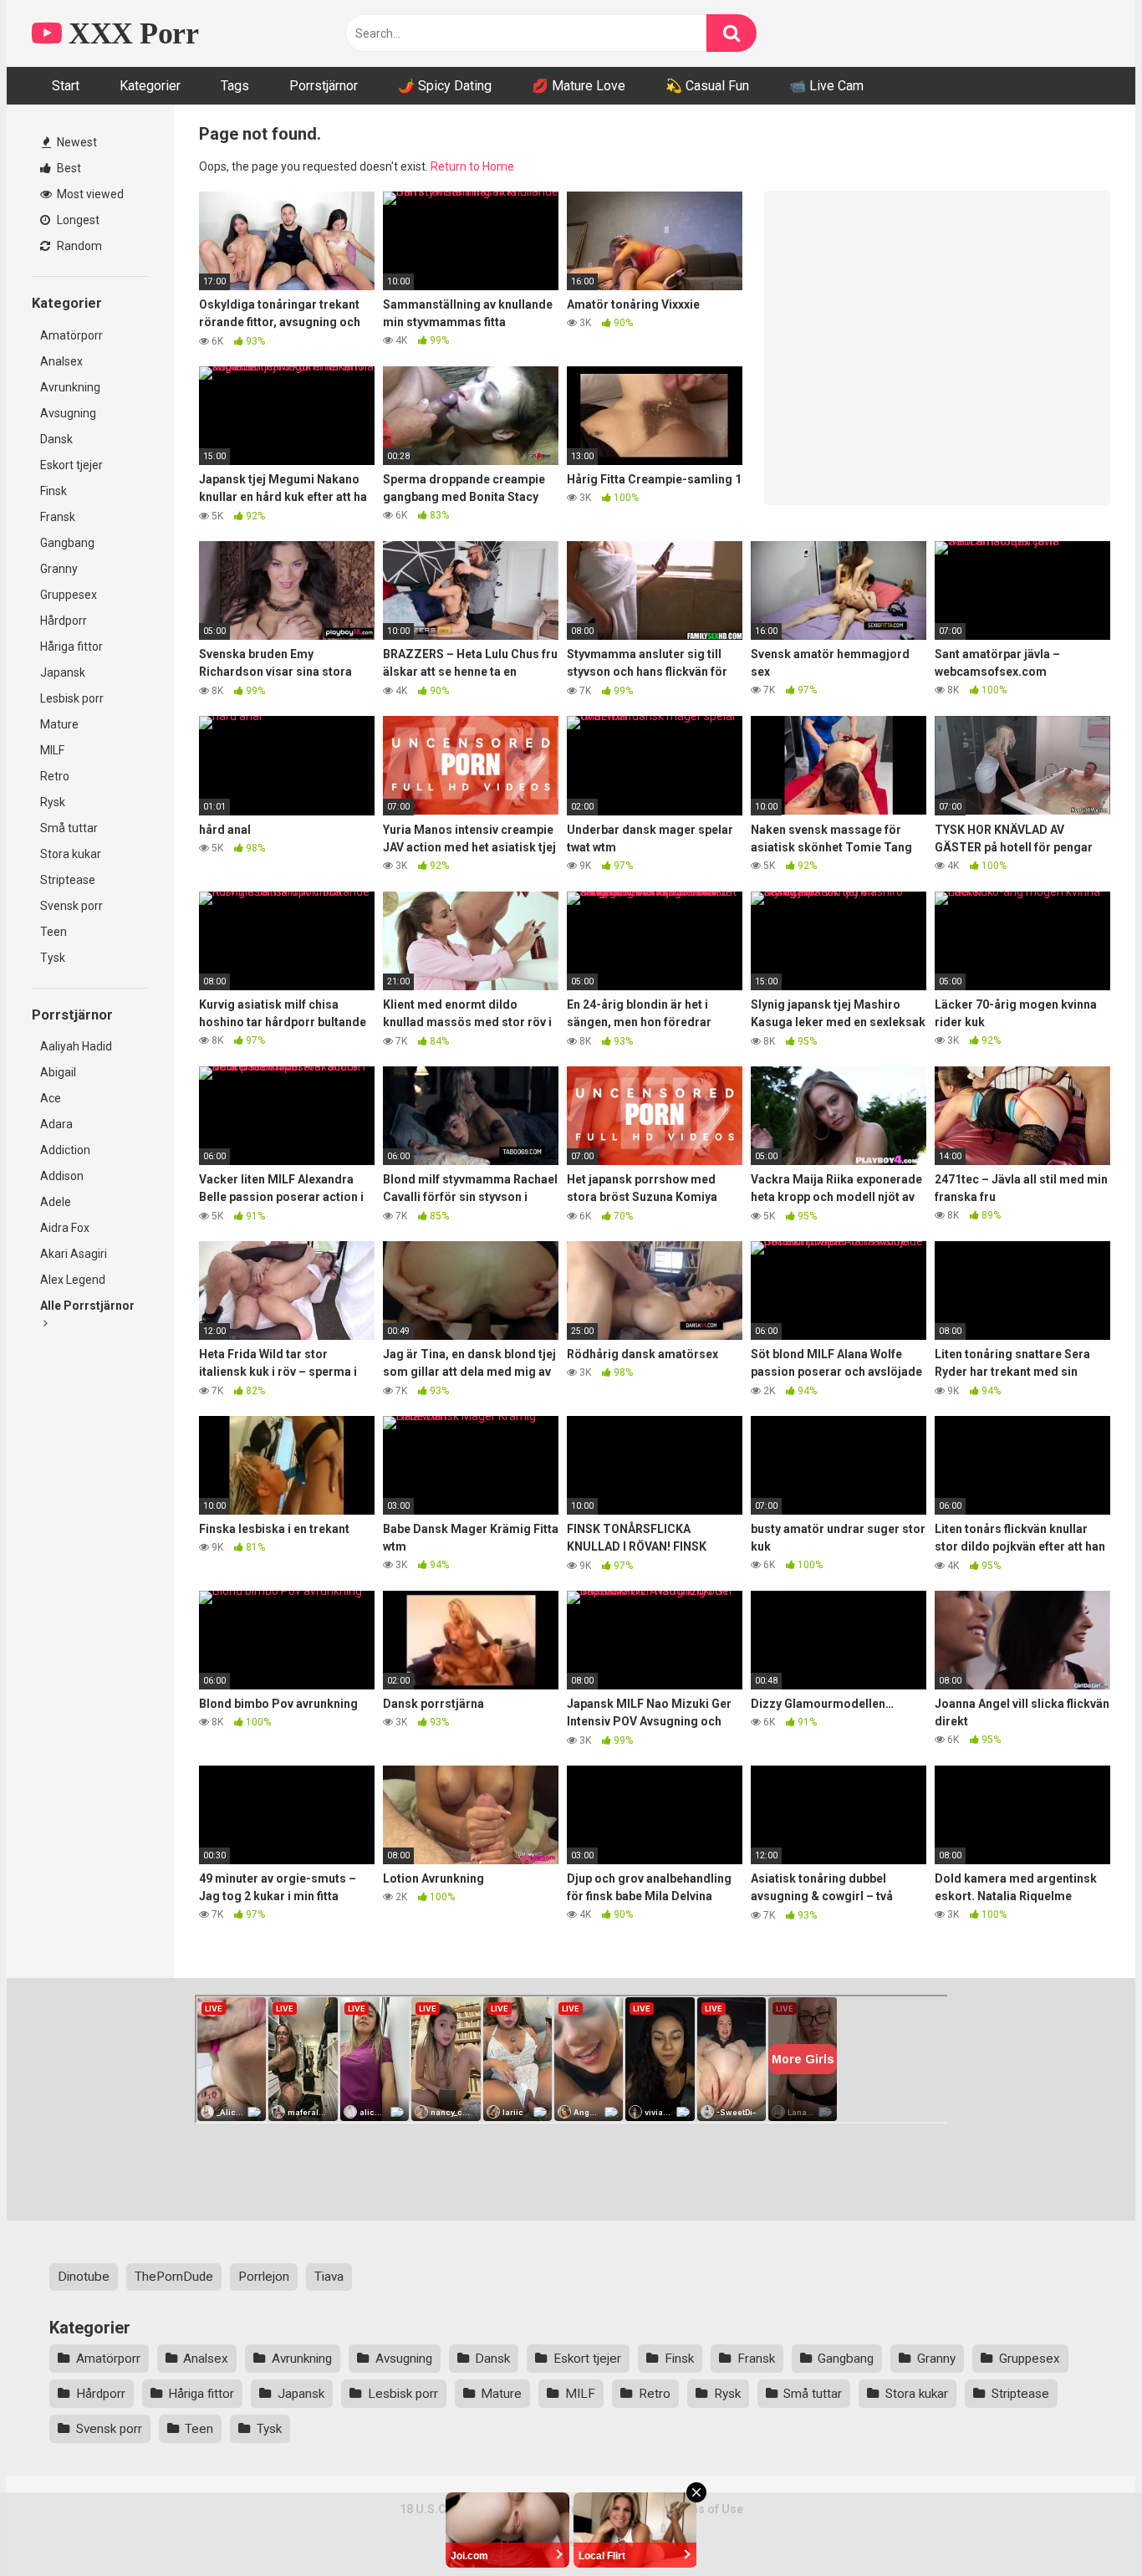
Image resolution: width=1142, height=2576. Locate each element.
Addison (62, 1176)
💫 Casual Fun (707, 86)
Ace (51, 1098)
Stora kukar (71, 854)
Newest (76, 142)
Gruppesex (69, 595)
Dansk (56, 439)
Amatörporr (71, 335)
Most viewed (89, 194)
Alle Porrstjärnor (87, 1306)
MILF (52, 750)
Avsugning (68, 413)
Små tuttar (69, 828)
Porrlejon (264, 2277)
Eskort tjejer (71, 465)
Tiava (329, 2277)
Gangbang (67, 543)
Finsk (54, 491)
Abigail (58, 1072)
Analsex (61, 361)
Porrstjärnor (324, 86)
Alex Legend (73, 1280)
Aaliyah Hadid (76, 1046)
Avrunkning (70, 387)
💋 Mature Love (579, 86)
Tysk (53, 958)
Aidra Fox (65, 1228)
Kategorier (150, 86)
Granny (59, 569)
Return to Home (472, 166)
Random (78, 246)
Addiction (65, 1150)
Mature (59, 724)
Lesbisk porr (72, 698)
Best (68, 168)
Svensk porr (71, 906)
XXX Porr (130, 33)
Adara (56, 1124)
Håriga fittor (71, 647)
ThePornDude (174, 2277)
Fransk (58, 517)
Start (66, 86)
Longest (77, 220)
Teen (54, 932)
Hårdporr (64, 621)
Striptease (68, 880)
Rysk (53, 802)
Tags (235, 86)
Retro (55, 776)
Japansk (63, 672)
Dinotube (84, 2277)
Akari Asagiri (74, 1254)
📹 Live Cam (826, 86)
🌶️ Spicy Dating (445, 86)
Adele (56, 1202)
